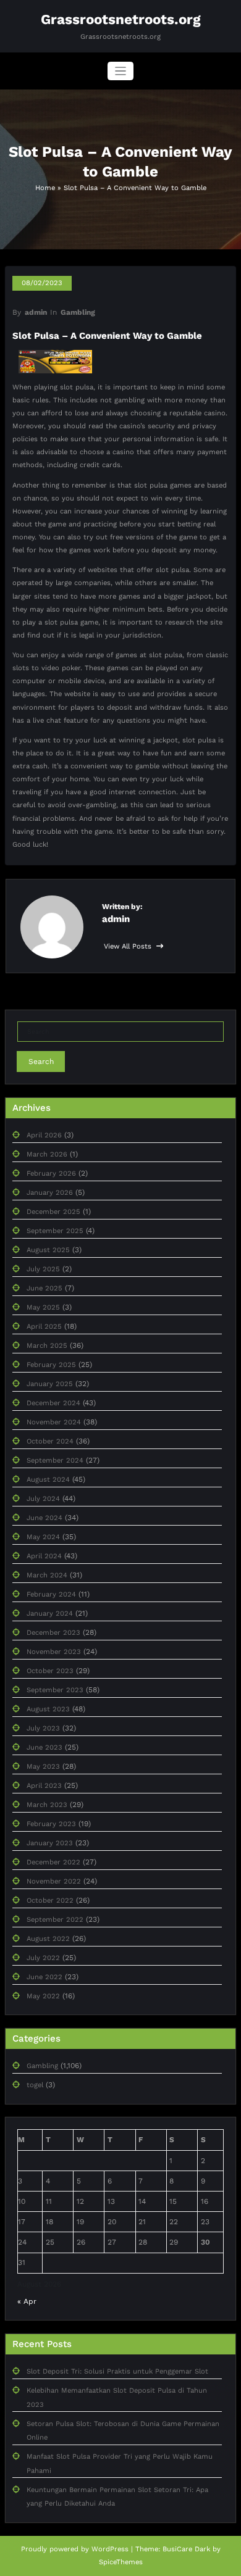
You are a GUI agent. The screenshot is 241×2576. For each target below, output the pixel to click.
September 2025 (55, 1231)
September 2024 (55, 1460)
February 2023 (51, 1824)
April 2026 (44, 1135)
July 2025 (43, 1269)
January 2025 (50, 1384)
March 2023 (47, 1805)
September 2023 (55, 1690)
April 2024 (44, 1556)
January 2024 (50, 1614)
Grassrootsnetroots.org (121, 19)
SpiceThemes (121, 2562)
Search (41, 1062)
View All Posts (129, 946)
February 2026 (51, 1174)
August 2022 (48, 1939)
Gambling (78, 312)
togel (35, 2085)
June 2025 (44, 1288)
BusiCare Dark (186, 2549)
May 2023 (43, 1767)
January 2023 (50, 1843)
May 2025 (43, 1307)
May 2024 (43, 1537)
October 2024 (50, 1441)
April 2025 (44, 1327)
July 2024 (43, 1499)
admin (36, 312)
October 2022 (50, 1901)
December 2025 (53, 1212)
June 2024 (44, 1518)
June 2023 (44, 1747)
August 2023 (48, 1709)
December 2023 (53, 1633)
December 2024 (53, 1403)
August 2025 (48, 1250)
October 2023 (50, 1671)
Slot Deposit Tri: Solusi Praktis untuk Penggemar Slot (117, 2371)
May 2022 (43, 1996)
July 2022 (43, 1958)
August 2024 (48, 1480)
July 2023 (43, 1728)
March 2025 (47, 1346)
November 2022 (54, 1881)
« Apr (27, 2301)
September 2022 (55, 1920)
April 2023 (44, 1786)
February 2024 (51, 1594)
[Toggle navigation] (121, 71)
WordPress (110, 2549)
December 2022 (53, 1862)
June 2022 (44, 1977)
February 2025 (51, 1365)
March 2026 (47, 1154)
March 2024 (47, 1575)
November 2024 (54, 1422)
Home (45, 188)
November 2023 (54, 1652)
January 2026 (50, 1193)
